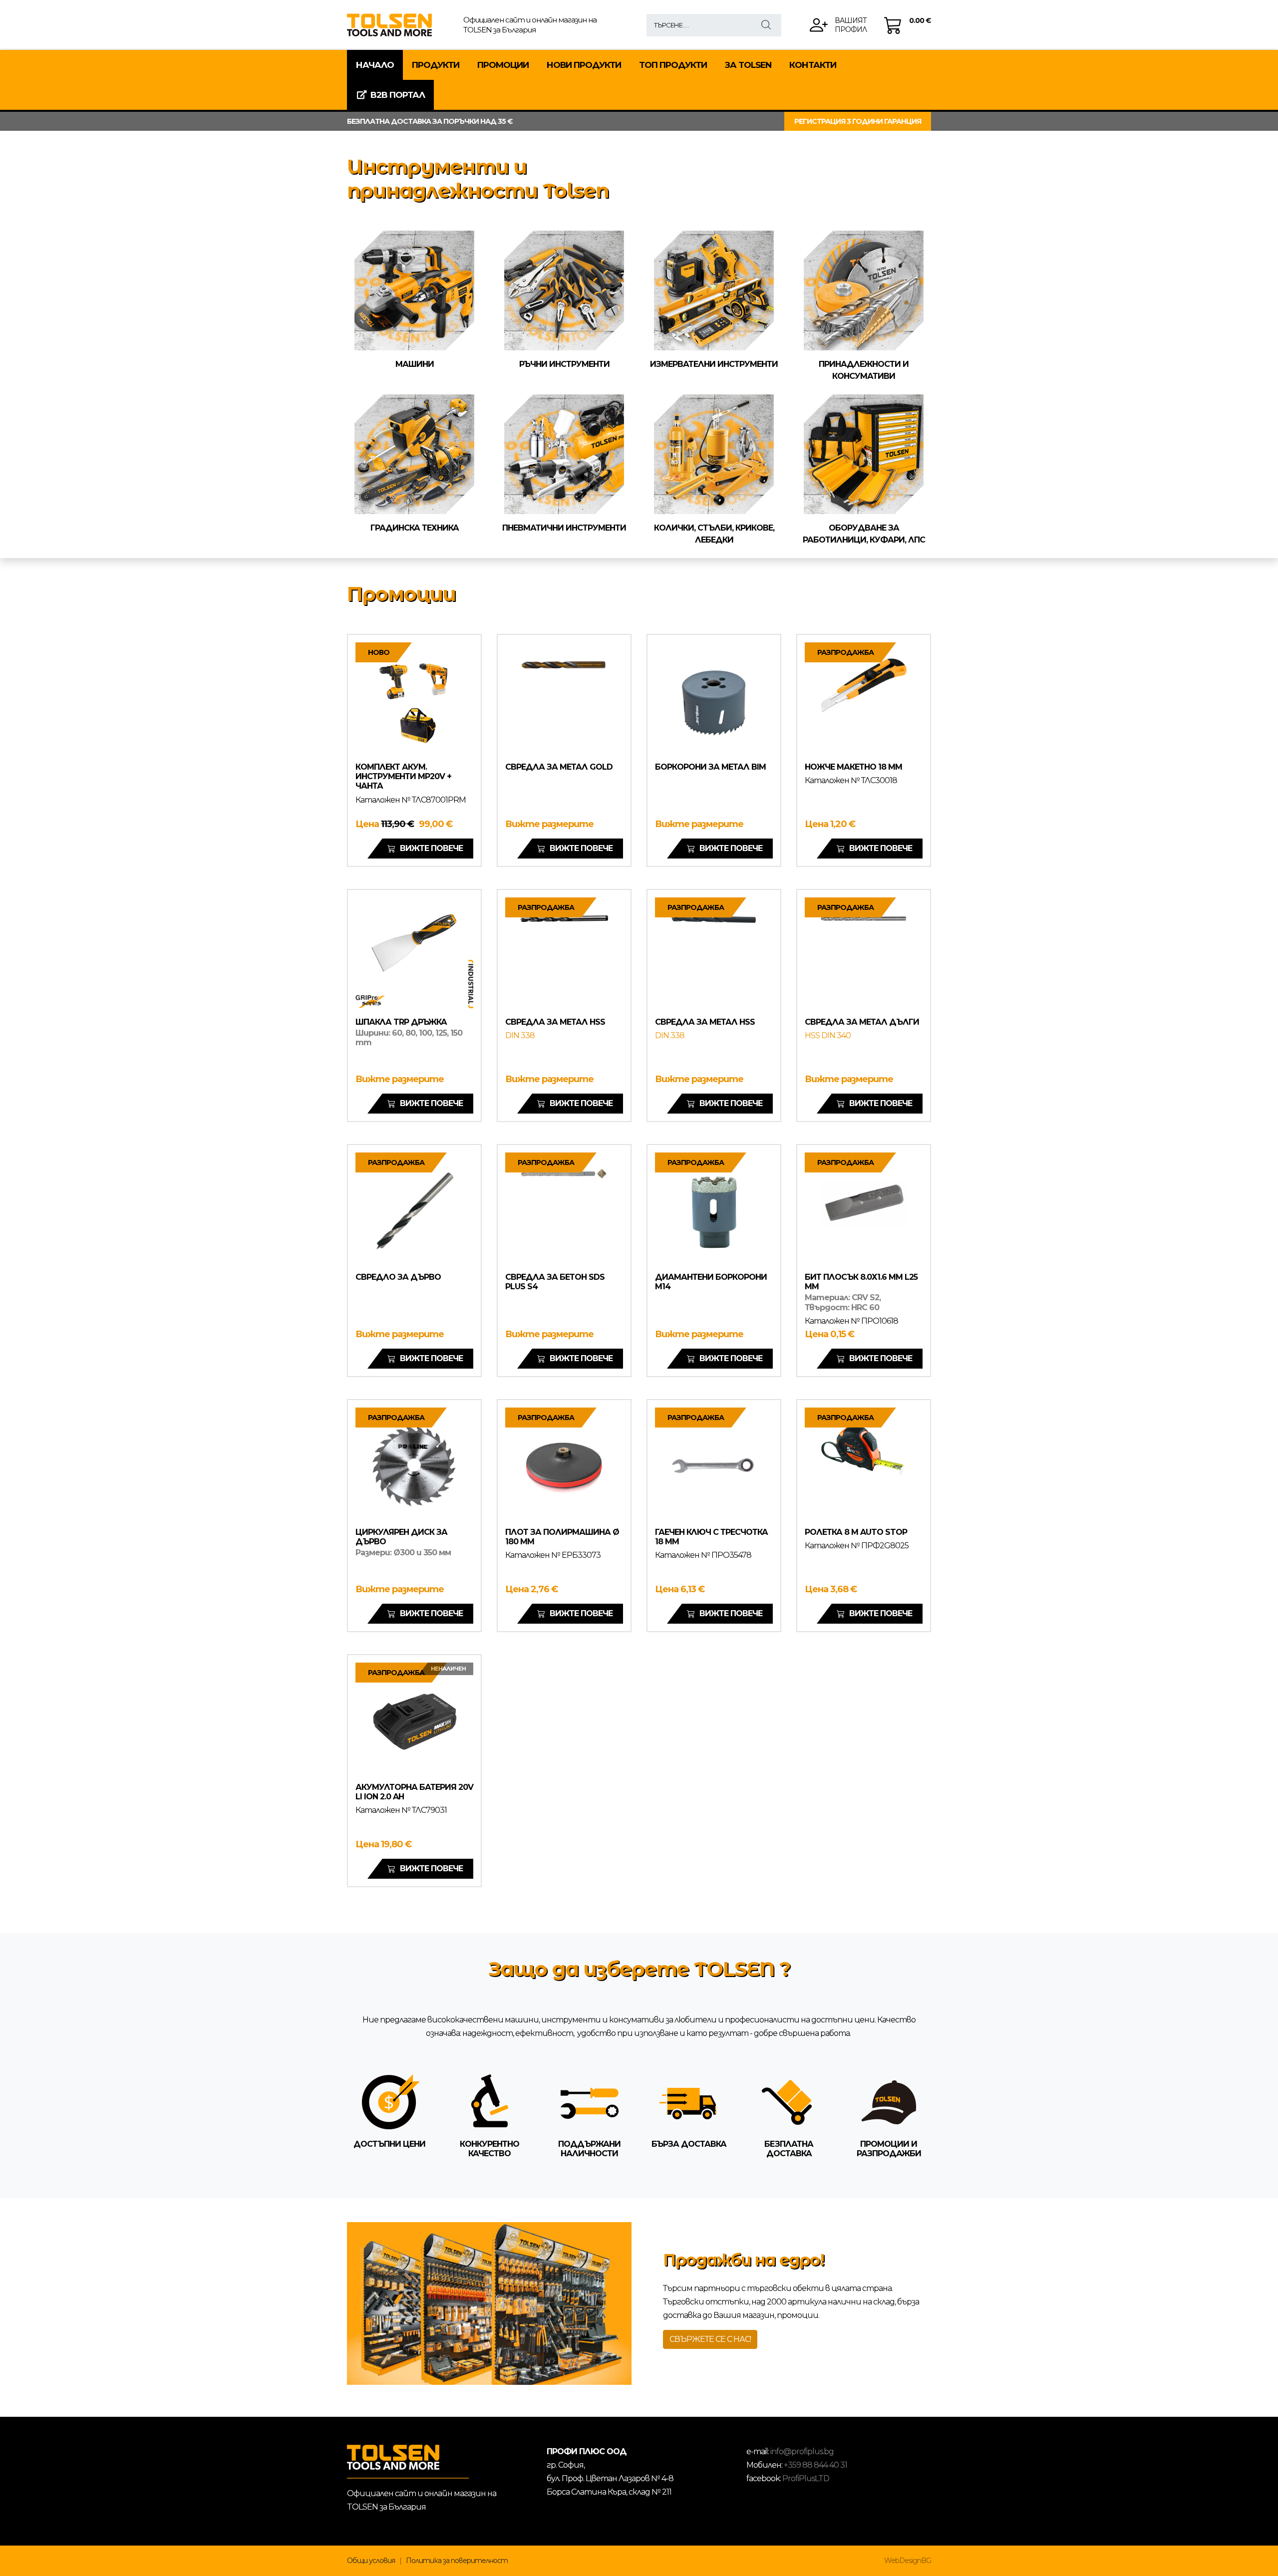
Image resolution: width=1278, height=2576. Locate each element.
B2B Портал (398, 95)
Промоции (503, 65)
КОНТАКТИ (813, 65)
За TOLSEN (748, 65)
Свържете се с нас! (710, 2339)
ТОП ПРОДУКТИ (673, 65)
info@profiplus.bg (802, 2451)
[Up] (1261, 2567)
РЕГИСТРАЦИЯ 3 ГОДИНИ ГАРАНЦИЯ (858, 121)
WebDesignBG (908, 2561)
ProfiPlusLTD (806, 2478)
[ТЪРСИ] (766, 25)
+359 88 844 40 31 (815, 2465)
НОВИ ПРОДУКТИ (584, 65)
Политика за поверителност (457, 2561)
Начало (375, 65)
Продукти (436, 65)
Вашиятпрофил (851, 25)
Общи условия (371, 2561)
